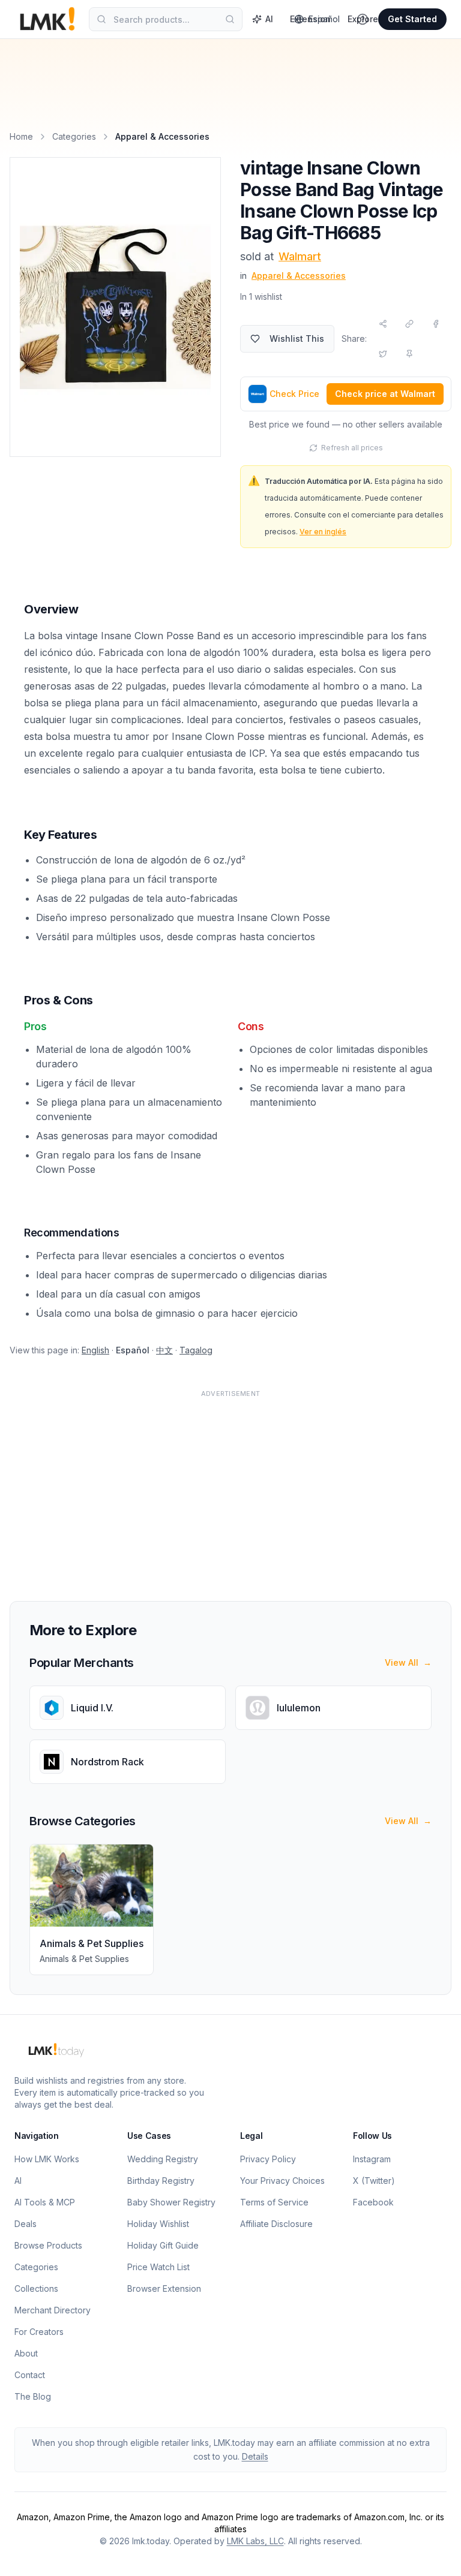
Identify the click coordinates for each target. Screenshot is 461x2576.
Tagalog (196, 1350)
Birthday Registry (161, 2181)
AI (269, 19)
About (26, 2353)
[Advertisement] (230, 1488)
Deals (26, 2224)
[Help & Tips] (363, 19)
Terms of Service (274, 2202)
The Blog (33, 2396)
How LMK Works (47, 2159)
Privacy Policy (268, 2159)
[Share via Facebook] (436, 324)
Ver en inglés (323, 532)
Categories (74, 136)
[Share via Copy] (409, 324)
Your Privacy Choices (282, 2181)
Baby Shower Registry (171, 2202)
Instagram (372, 2159)
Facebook (373, 2202)
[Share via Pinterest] (409, 354)
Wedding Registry (163, 2159)
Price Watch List (158, 2267)
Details (255, 2456)
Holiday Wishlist (158, 2224)
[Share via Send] (383, 324)
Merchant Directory (53, 2310)
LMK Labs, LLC (255, 2541)
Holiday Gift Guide (163, 2245)
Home (21, 136)
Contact (30, 2375)
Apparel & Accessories (299, 276)
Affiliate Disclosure (276, 2224)
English (95, 1350)
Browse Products (48, 2245)
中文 (164, 1350)
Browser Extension (164, 2288)
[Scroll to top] (433, 2553)
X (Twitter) (374, 2181)
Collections (36, 2288)
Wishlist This (297, 338)
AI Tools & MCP (45, 2202)
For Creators (39, 2332)
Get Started (412, 19)
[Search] (230, 19)
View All (408, 1662)
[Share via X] (383, 354)
